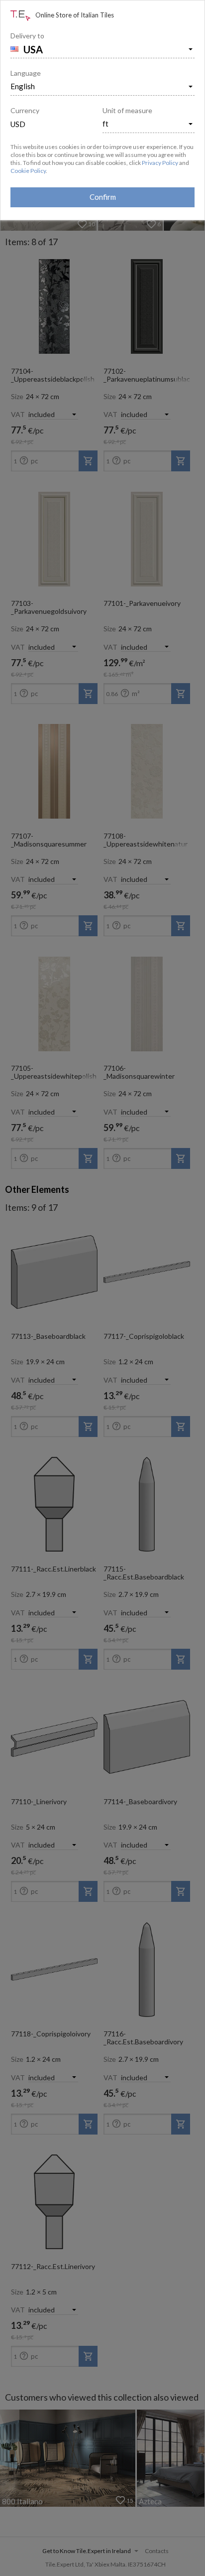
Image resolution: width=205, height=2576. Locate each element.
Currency (25, 110)
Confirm (103, 197)
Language (26, 73)
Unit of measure (127, 110)
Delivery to (27, 36)
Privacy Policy (160, 163)
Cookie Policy (28, 171)
